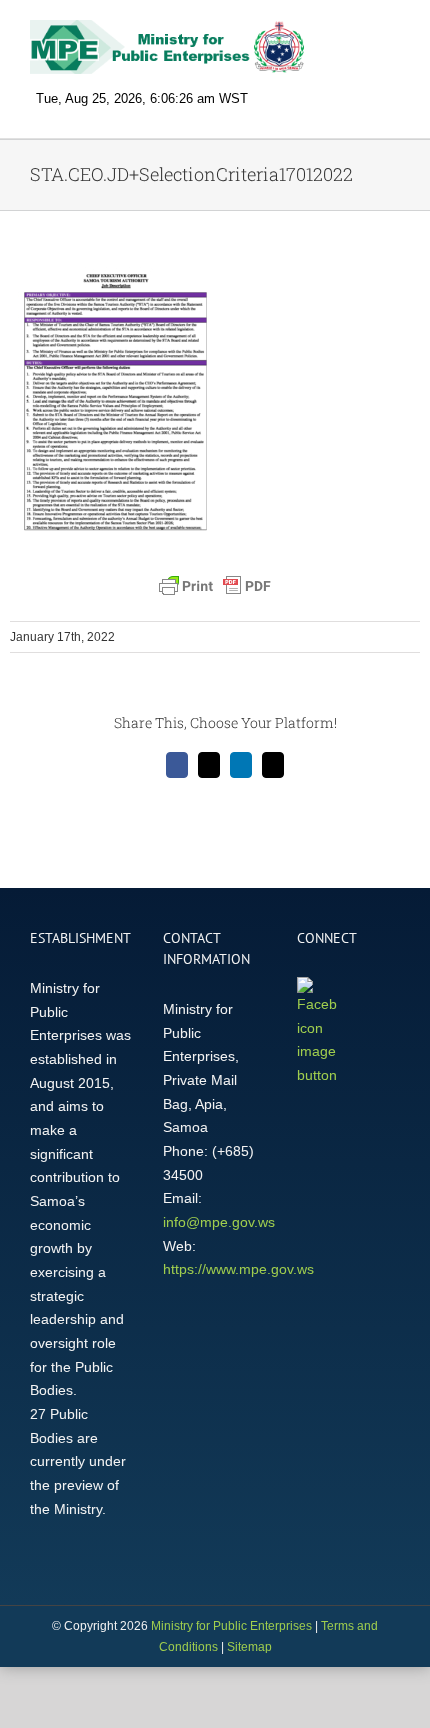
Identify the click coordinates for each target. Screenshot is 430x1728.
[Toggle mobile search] (356, 35)
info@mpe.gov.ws (219, 1222)
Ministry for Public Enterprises (231, 1626)
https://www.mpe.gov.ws (238, 1269)
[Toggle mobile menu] (392, 35)
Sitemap (249, 1647)
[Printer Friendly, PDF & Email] (215, 586)
